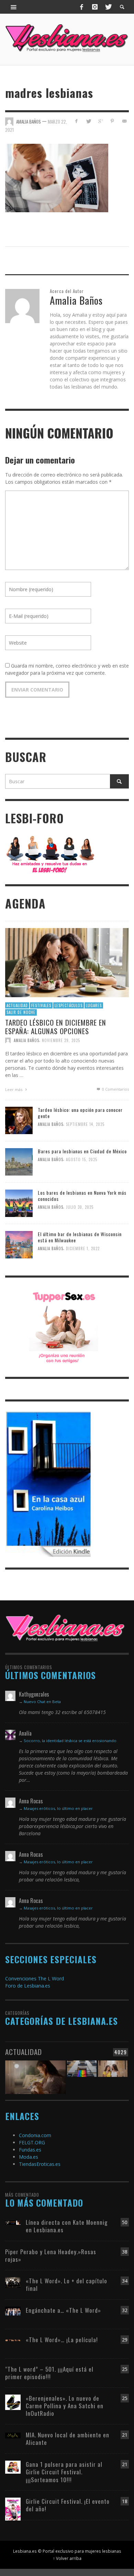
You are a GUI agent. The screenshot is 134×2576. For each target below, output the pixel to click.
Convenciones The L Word (35, 1978)
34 (125, 2281)
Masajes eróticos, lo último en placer (58, 1808)
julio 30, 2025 (80, 1207)
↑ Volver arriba (67, 2558)
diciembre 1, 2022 (83, 1249)
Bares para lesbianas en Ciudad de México (82, 1151)
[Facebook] (82, 7)
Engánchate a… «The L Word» (63, 2310)
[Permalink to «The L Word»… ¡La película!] (13, 2340)
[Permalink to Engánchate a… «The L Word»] (13, 2311)
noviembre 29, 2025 (61, 1040)
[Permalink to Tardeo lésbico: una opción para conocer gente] (19, 1120)
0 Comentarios (115, 1089)
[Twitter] (108, 7)
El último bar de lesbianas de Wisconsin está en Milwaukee (80, 1237)
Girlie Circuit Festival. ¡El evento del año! (68, 2505)
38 (125, 2252)
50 (125, 2222)
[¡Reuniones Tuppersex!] (64, 1327)
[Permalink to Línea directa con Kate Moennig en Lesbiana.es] (13, 2222)
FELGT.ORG (32, 2142)
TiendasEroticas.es (40, 2164)
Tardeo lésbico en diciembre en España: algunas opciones (56, 1026)
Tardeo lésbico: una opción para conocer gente (80, 1113)
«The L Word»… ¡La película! (62, 2340)
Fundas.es (30, 2150)
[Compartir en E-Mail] (124, 121)
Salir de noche (21, 1012)
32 (125, 2310)
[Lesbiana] (65, 1628)
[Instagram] (95, 7)
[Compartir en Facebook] (76, 121)
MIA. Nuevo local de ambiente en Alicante (68, 2439)
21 (125, 2435)
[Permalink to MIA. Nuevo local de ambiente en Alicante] (13, 2435)
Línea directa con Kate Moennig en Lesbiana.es (67, 2226)
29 (125, 2340)
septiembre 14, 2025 (85, 1125)
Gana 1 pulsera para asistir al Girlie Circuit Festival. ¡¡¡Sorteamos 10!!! (64, 2472)
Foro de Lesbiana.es (28, 1986)
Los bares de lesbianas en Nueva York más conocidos (82, 1196)
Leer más (14, 1089)
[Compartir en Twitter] (88, 121)
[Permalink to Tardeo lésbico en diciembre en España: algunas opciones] (67, 962)
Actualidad (17, 1005)
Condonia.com (35, 2135)
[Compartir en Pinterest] (112, 121)
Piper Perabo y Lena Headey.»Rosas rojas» (51, 2255)
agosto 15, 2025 (82, 1160)
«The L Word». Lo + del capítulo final (66, 2285)
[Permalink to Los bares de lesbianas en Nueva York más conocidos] (19, 1203)
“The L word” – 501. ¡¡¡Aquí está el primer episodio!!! (49, 2373)
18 (125, 2501)
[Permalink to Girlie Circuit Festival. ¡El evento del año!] (13, 2508)
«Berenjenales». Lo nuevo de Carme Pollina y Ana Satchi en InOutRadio (65, 2406)
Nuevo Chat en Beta (42, 1702)
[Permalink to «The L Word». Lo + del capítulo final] (13, 2282)
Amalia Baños (26, 1040)
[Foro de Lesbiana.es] (50, 854)
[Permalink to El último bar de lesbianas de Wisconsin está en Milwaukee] (19, 1244)
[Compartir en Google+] (100, 121)
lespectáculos (69, 1005)
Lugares (94, 1005)
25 (125, 2369)
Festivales (41, 1005)
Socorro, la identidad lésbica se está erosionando (70, 1741)
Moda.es (29, 2157)
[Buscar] (14, 7)
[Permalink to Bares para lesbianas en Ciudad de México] (19, 1161)
